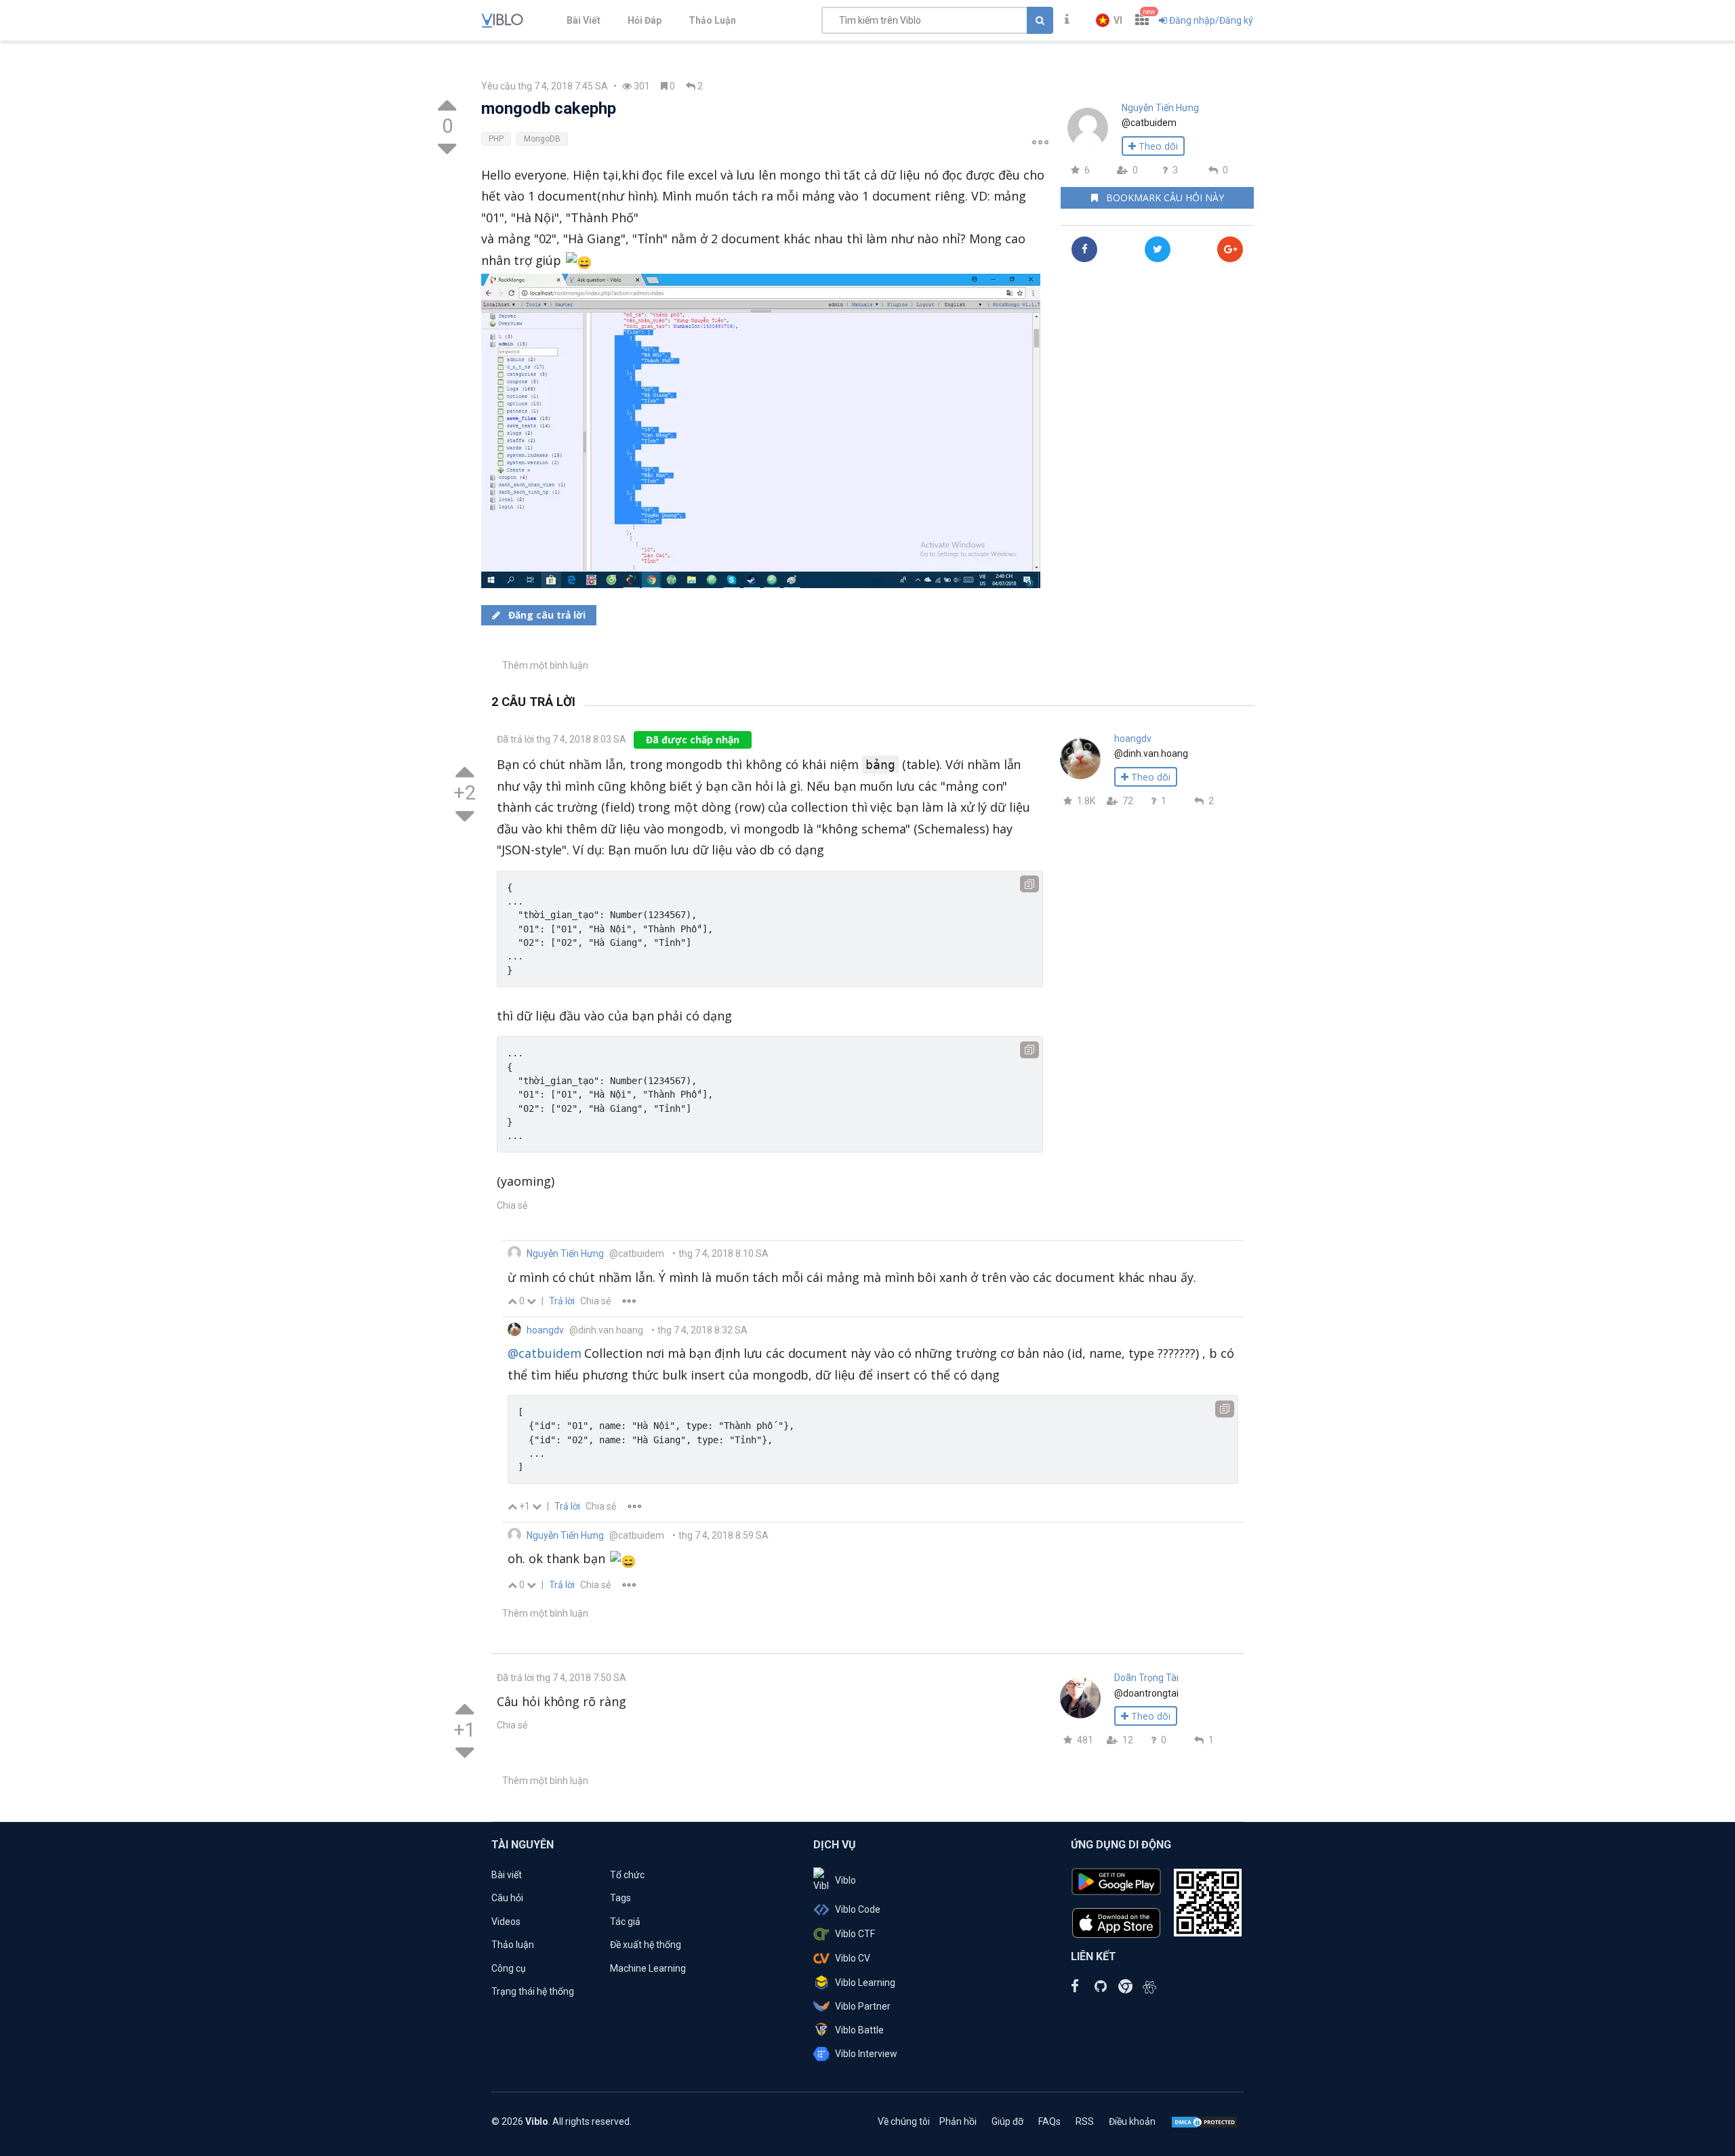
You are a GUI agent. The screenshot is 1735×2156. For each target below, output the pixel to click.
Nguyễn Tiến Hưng (1160, 108)
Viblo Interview (866, 2054)
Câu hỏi (507, 1898)
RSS (1085, 2121)
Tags (620, 1898)
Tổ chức (627, 1875)
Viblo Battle (859, 2030)
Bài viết (507, 1875)
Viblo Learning (865, 1983)
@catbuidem (544, 1353)
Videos (506, 1922)
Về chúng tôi (904, 2121)
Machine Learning (648, 1968)
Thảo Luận (712, 20)
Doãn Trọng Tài (1146, 1678)
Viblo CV (853, 1958)
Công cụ (509, 1968)
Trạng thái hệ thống (533, 1991)
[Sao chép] (1029, 884)
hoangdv (1133, 739)
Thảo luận (513, 1945)
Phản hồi (958, 2121)
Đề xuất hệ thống (646, 1945)
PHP (496, 139)
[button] (1109, 20)
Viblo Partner (863, 2006)
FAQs (1049, 2121)
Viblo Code (858, 1909)
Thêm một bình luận (545, 665)
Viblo (845, 1880)
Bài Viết (584, 20)
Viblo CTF (855, 1934)
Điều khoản (1132, 2121)
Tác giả (625, 1922)
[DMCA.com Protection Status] (1204, 2121)
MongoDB (542, 139)
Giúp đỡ (1007, 2121)
